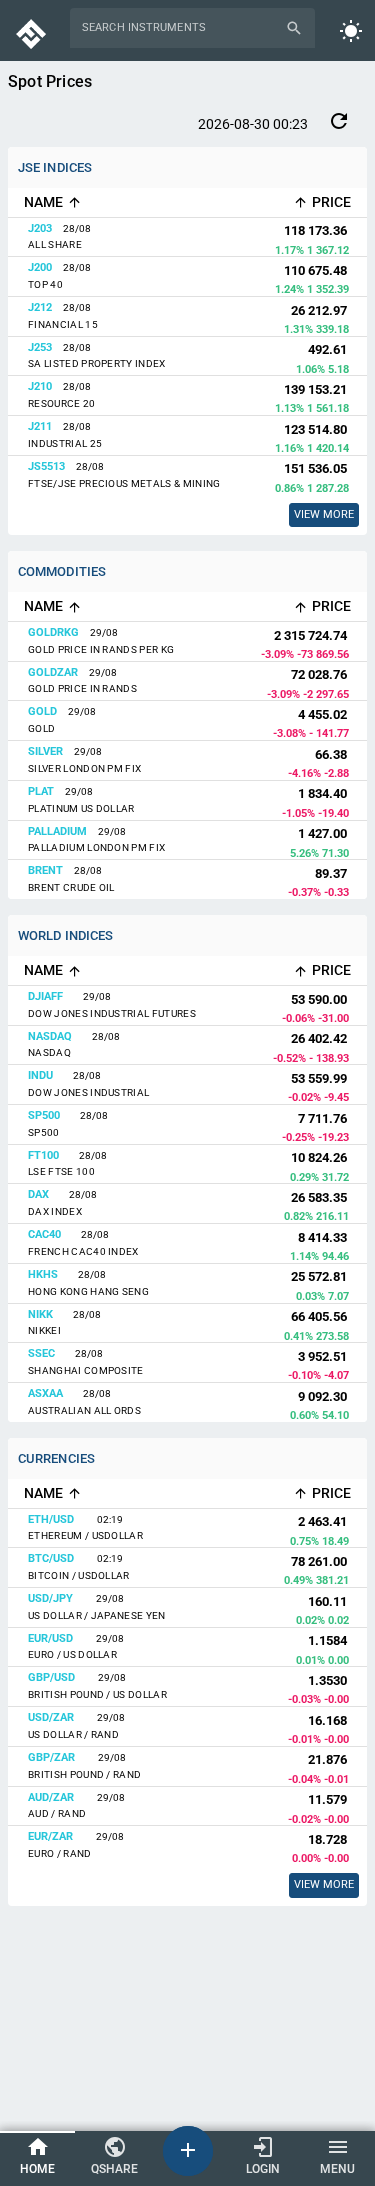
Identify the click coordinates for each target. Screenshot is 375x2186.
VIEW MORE (324, 1884)
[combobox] (180, 28)
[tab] (37, 2157)
